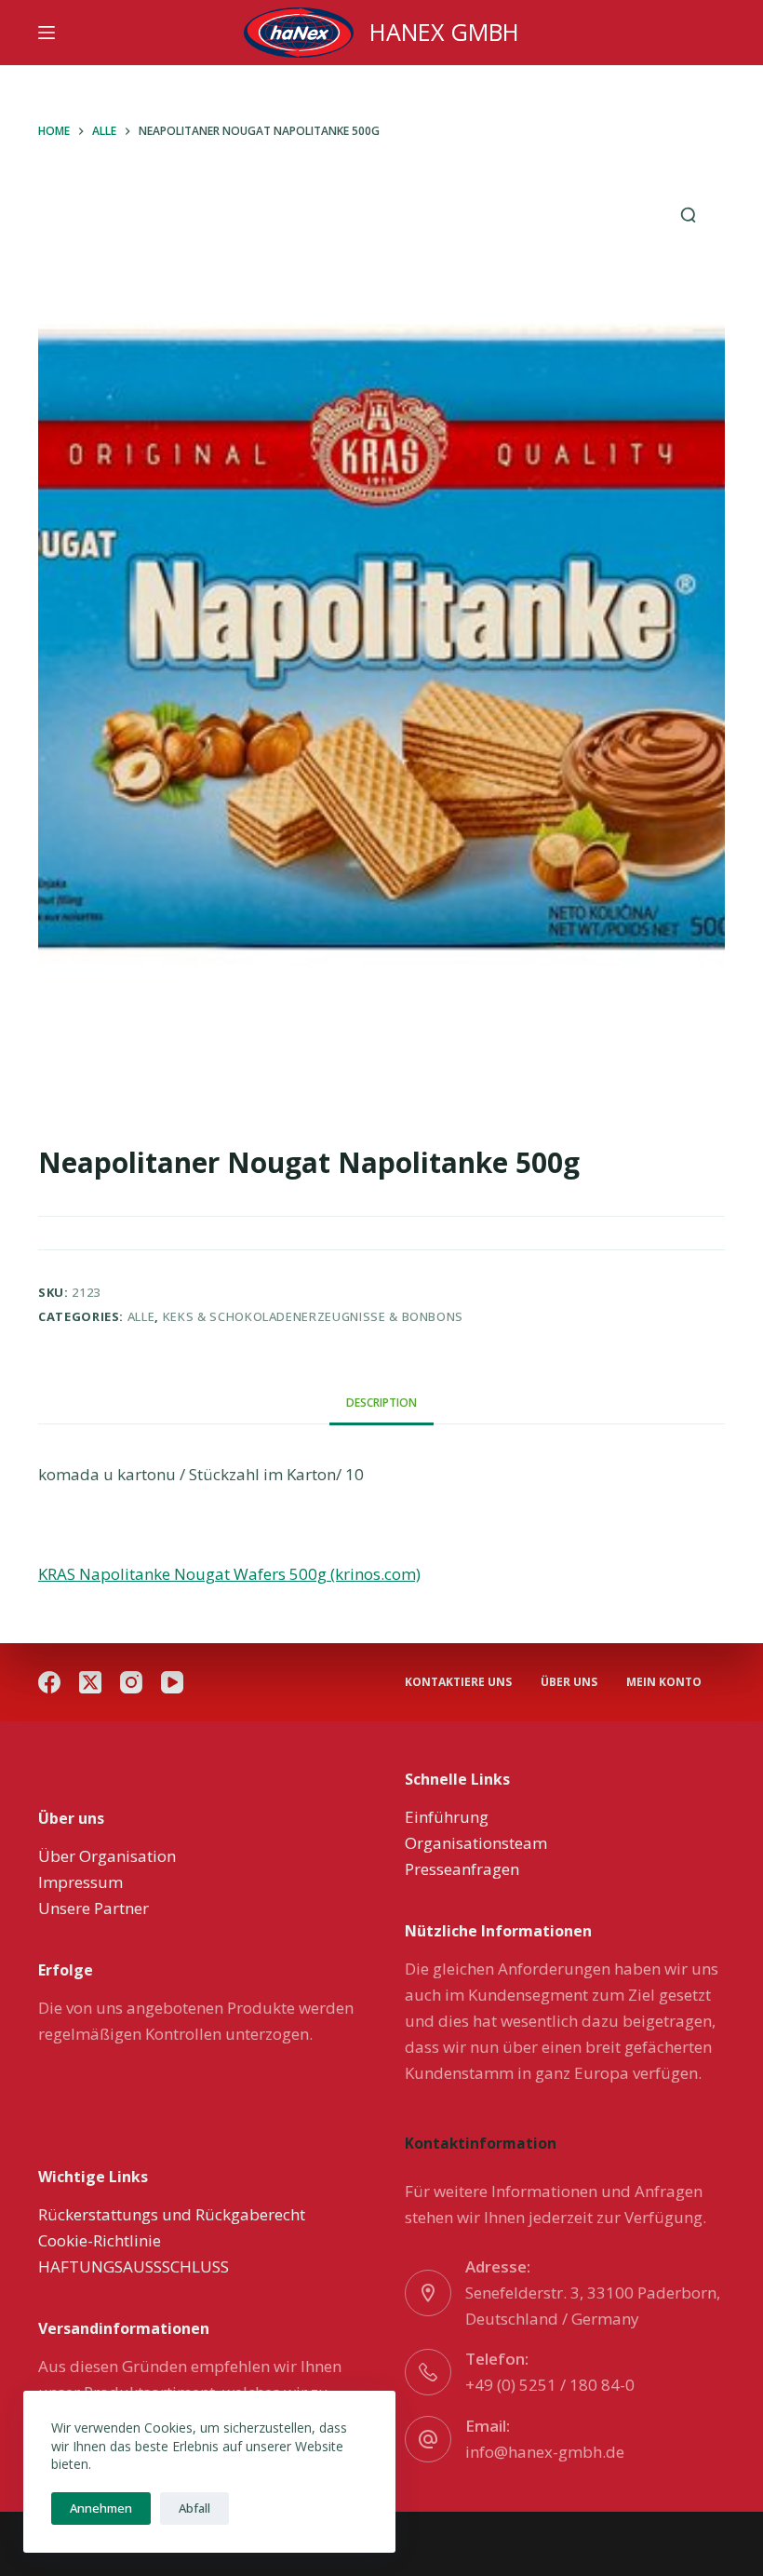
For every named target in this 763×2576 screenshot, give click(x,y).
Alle (141, 1316)
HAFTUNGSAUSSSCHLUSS (134, 2266)
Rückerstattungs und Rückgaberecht (172, 2214)
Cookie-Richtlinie (100, 2240)
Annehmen (101, 2508)
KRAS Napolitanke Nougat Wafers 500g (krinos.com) (229, 1574)
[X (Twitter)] (90, 1682)
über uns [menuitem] (569, 1682)
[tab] (381, 1403)
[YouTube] (172, 1682)
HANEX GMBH (444, 32)
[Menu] (47, 33)
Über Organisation (107, 1856)
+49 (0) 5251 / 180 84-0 (550, 2385)
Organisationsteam (476, 1843)
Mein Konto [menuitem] (664, 1682)
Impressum (80, 1882)
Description (381, 1403)
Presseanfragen (462, 1869)
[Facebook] (49, 1682)
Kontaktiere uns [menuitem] (458, 1682)
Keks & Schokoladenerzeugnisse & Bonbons (313, 1316)
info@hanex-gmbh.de (545, 2452)
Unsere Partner (94, 1908)
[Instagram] (131, 1682)
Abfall (194, 2508)
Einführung (447, 1817)
